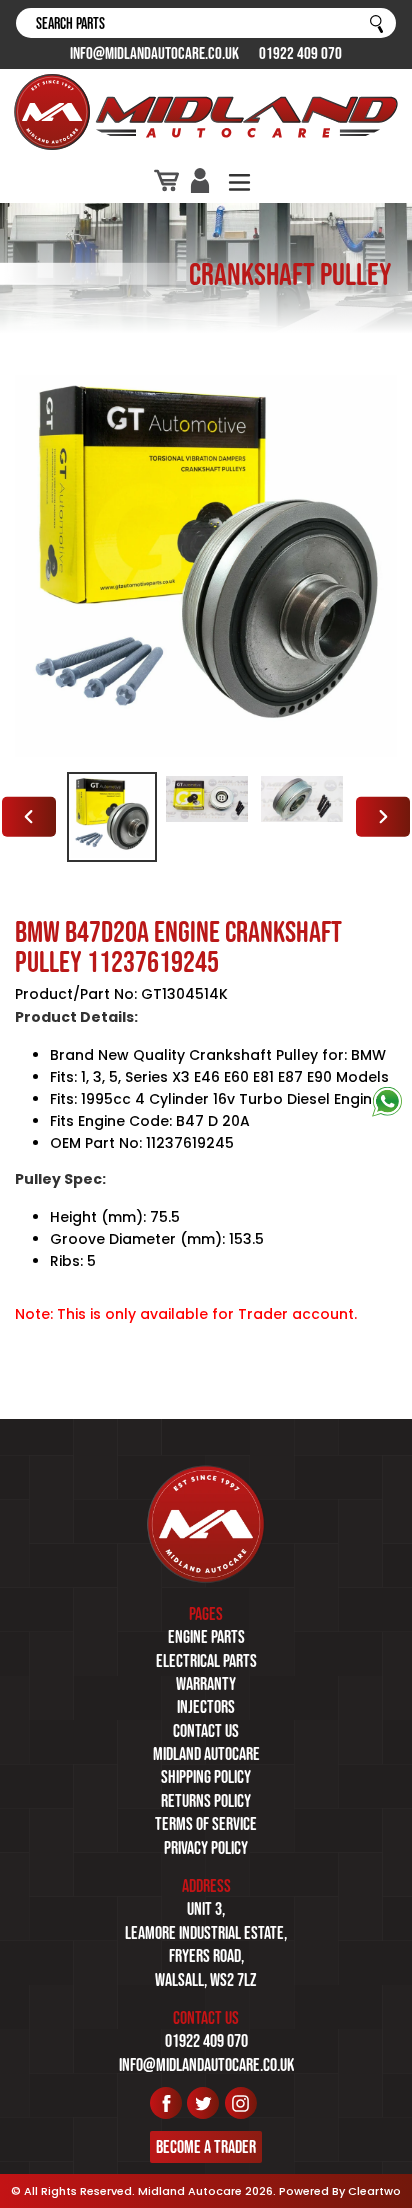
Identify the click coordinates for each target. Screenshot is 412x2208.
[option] (111, 817)
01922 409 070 (300, 53)
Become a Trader (206, 2147)
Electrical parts (206, 1661)
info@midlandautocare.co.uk (154, 53)
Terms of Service (206, 1824)
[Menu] (239, 180)
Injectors (206, 1707)
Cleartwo (374, 2191)
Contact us (206, 1731)
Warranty (206, 1684)
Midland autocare (206, 1754)
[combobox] (206, 23)
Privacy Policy (206, 1848)
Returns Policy (206, 1801)
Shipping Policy (206, 1777)
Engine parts (206, 1637)
